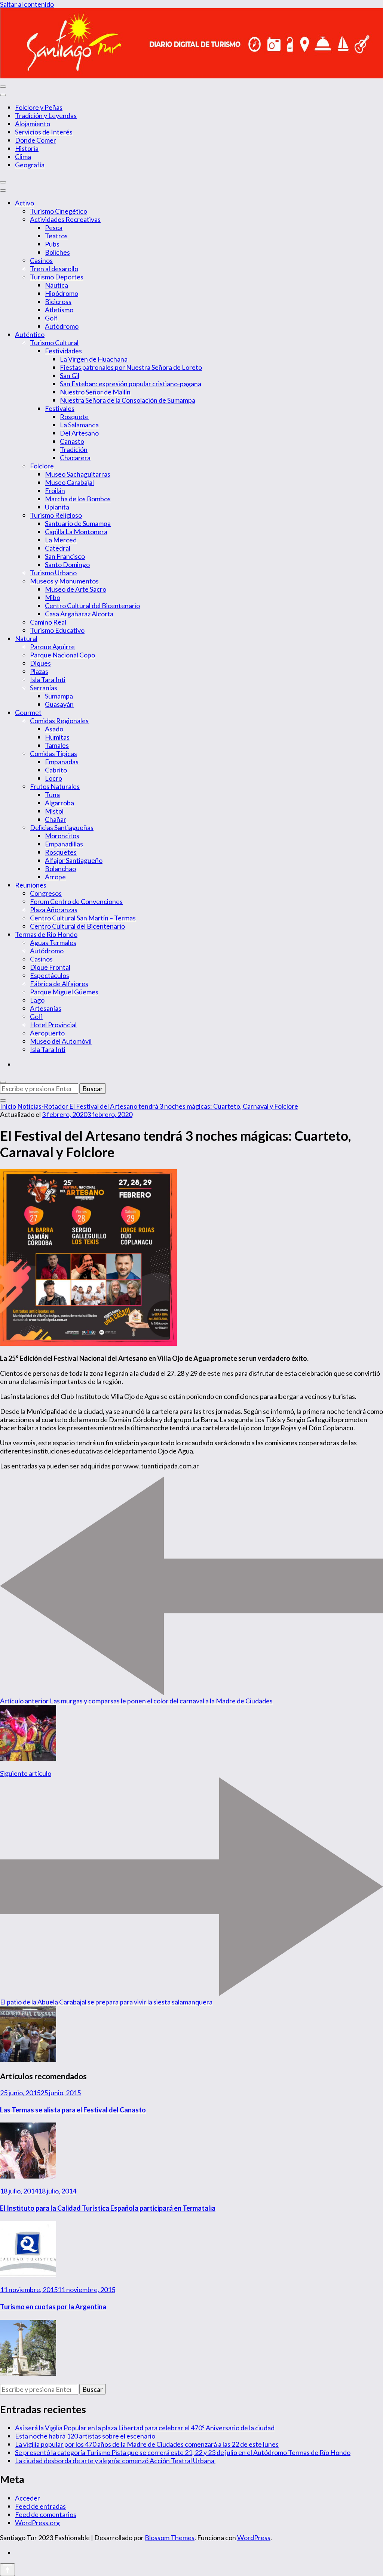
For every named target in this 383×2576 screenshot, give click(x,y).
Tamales (57, 745)
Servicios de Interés (44, 132)
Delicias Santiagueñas (62, 827)
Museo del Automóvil (61, 1041)
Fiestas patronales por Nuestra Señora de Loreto (131, 367)
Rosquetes (61, 852)
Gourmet (28, 712)
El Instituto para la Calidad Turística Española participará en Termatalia (108, 2208)
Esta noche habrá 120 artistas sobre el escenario (85, 2436)
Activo (24, 203)
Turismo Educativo (57, 630)
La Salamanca (79, 425)
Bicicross (58, 301)
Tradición (74, 449)
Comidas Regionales (59, 721)
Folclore (42, 466)
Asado (54, 729)
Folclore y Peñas (39, 107)
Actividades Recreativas (65, 219)
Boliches (57, 252)
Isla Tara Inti (48, 679)
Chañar (56, 819)
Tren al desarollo (54, 269)
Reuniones (31, 885)
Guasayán (59, 704)
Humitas (57, 737)
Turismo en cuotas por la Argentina (53, 2307)
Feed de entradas (40, 2506)
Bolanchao (60, 869)
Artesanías (46, 1008)
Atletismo (59, 310)
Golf (51, 318)
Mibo (53, 597)
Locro (53, 778)
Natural (26, 638)
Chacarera (75, 458)
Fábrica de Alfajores (59, 984)
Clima (23, 157)
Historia (27, 148)
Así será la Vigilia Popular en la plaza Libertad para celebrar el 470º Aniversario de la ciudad (145, 2428)
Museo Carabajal (69, 482)
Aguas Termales (53, 942)
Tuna (52, 795)
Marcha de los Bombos (78, 499)
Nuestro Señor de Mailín (95, 392)
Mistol (54, 811)
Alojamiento (33, 124)
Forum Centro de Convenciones (76, 901)
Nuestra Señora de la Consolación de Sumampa (128, 400)
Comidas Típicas (53, 753)
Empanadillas (64, 844)
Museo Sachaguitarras (78, 474)
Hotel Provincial (53, 1025)
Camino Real (48, 622)
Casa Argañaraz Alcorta (79, 614)
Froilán (55, 490)
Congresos (46, 893)
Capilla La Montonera (76, 532)
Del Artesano (79, 433)
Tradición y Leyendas (46, 115)
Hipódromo (62, 293)
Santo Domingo (67, 564)
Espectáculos (50, 975)
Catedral (58, 548)
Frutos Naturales (55, 786)
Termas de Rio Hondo (46, 934)
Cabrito (56, 770)
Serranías (44, 688)
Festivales (60, 408)
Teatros (56, 236)
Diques (40, 663)
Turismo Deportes (57, 277)
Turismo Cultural (54, 343)
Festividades (63, 351)
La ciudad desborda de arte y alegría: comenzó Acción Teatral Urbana (115, 2461)
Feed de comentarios (46, 2514)
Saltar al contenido (27, 4)
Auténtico (30, 334)
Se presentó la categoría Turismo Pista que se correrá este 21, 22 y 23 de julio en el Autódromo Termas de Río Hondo (183, 2452)
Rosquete (74, 417)
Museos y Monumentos (64, 581)
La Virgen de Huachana (94, 359)
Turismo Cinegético (59, 211)
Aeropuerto (47, 1033)
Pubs (52, 244)
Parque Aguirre (52, 647)
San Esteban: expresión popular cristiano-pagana (131, 384)
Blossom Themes (170, 2538)
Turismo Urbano (53, 573)
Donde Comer (36, 140)
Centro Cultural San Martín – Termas (83, 918)
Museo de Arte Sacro (76, 589)
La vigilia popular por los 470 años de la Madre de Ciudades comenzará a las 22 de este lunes (147, 2444)
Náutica (56, 285)
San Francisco (65, 556)
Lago (37, 1000)
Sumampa (59, 696)
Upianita (57, 507)
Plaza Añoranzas (54, 910)
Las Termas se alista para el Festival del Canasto (73, 2110)
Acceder (27, 2498)
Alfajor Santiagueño (74, 860)
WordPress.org (37, 2523)
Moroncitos (62, 836)
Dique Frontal (50, 967)
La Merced (61, 540)
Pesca (54, 227)
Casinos (41, 260)
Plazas (39, 671)
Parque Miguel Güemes (64, 992)
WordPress (254, 2538)
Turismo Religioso (56, 515)
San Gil (70, 375)
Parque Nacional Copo (62, 655)
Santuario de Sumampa (78, 523)
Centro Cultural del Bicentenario (92, 606)
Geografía (30, 165)
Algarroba (59, 803)
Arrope (55, 877)
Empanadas (62, 762)
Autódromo (62, 326)
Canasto (72, 441)
